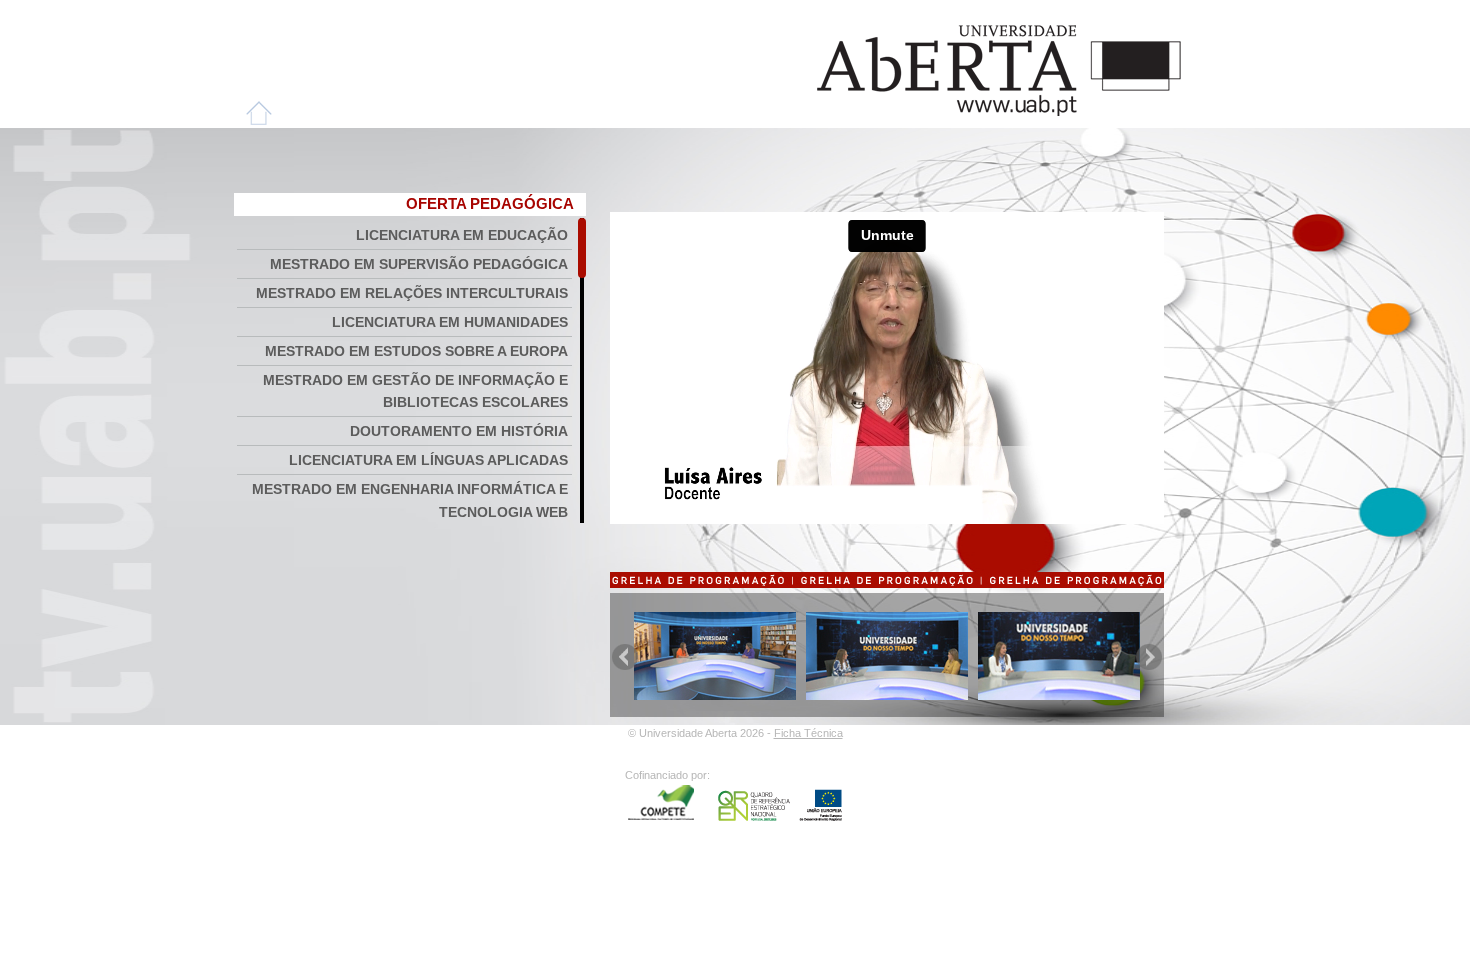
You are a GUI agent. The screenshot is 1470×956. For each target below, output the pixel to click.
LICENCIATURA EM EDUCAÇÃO (462, 235)
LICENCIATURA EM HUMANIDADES (450, 322)
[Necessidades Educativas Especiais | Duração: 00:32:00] (887, 695)
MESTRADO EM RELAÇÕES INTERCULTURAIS (412, 293)
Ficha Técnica (808, 733)
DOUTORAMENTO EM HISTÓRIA (459, 431)
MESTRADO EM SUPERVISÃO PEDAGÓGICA (419, 264)
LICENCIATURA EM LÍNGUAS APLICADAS (428, 460)
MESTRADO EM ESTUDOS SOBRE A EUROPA (416, 351)
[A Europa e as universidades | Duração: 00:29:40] (715, 695)
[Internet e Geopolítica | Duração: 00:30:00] (1059, 695)
